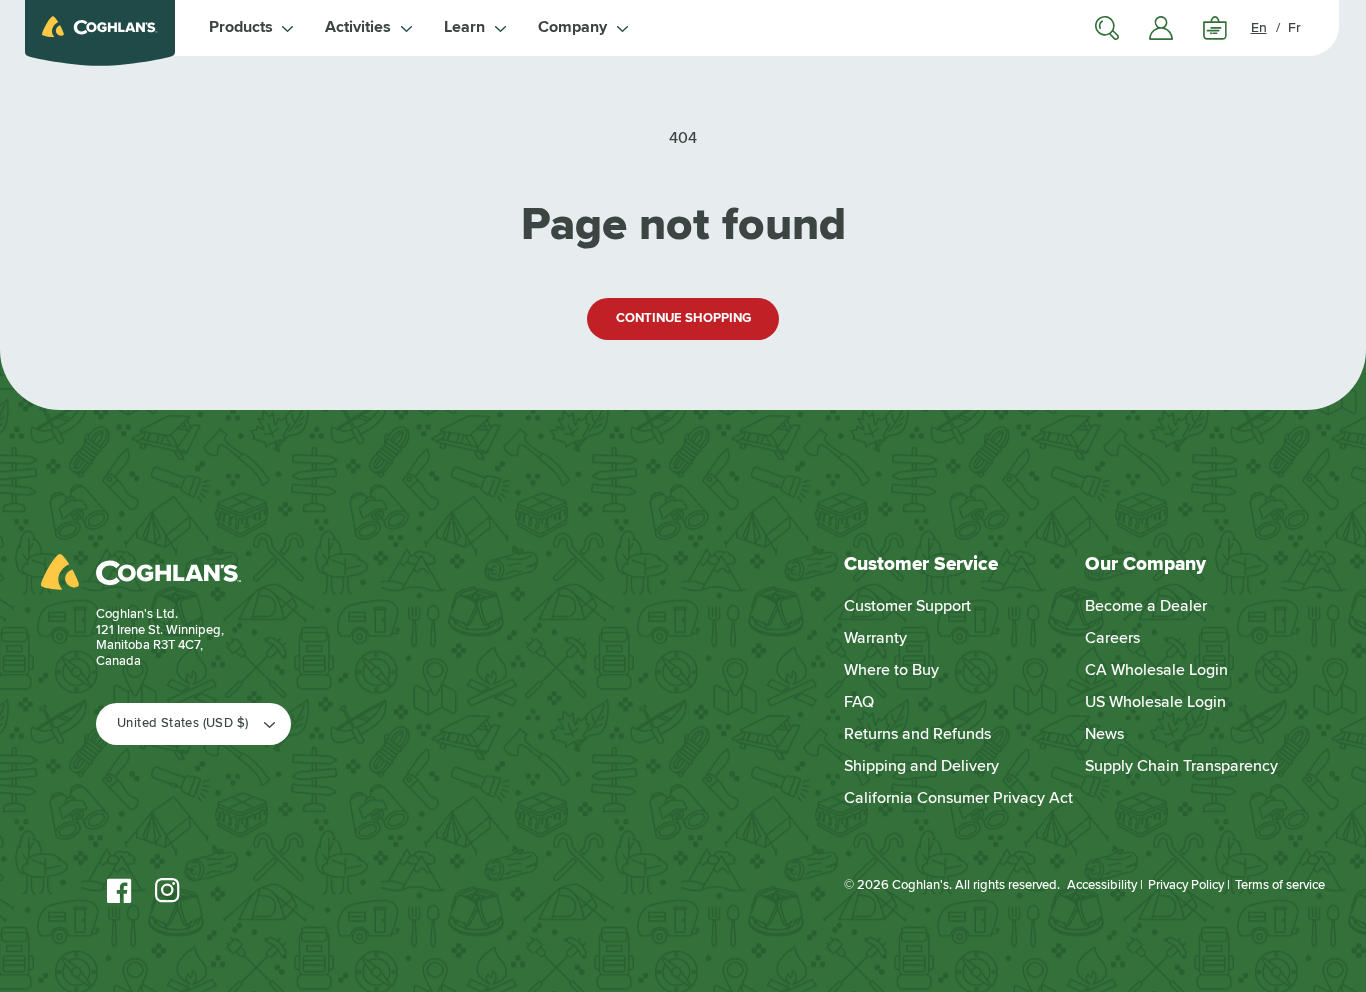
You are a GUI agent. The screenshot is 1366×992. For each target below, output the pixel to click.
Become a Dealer (1146, 606)
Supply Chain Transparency (1181, 766)
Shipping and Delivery (921, 766)
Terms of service (1280, 885)
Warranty (875, 638)
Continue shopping (683, 318)
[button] (251, 28)
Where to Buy (891, 670)
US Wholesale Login (1155, 702)
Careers (1112, 638)
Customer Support (907, 606)
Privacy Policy (1186, 885)
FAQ (859, 702)
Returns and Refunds (917, 734)
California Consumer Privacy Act (958, 798)
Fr (1294, 27)
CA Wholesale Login (1156, 670)
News (1104, 734)
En (1259, 27)
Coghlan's (920, 885)
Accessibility (1102, 885)
